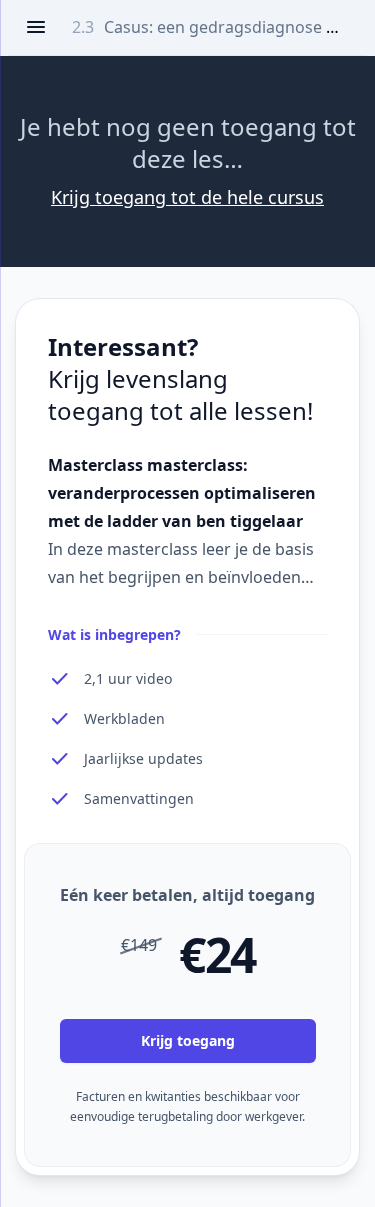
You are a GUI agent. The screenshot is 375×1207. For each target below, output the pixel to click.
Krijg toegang (188, 1040)
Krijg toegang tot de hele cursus (187, 197)
